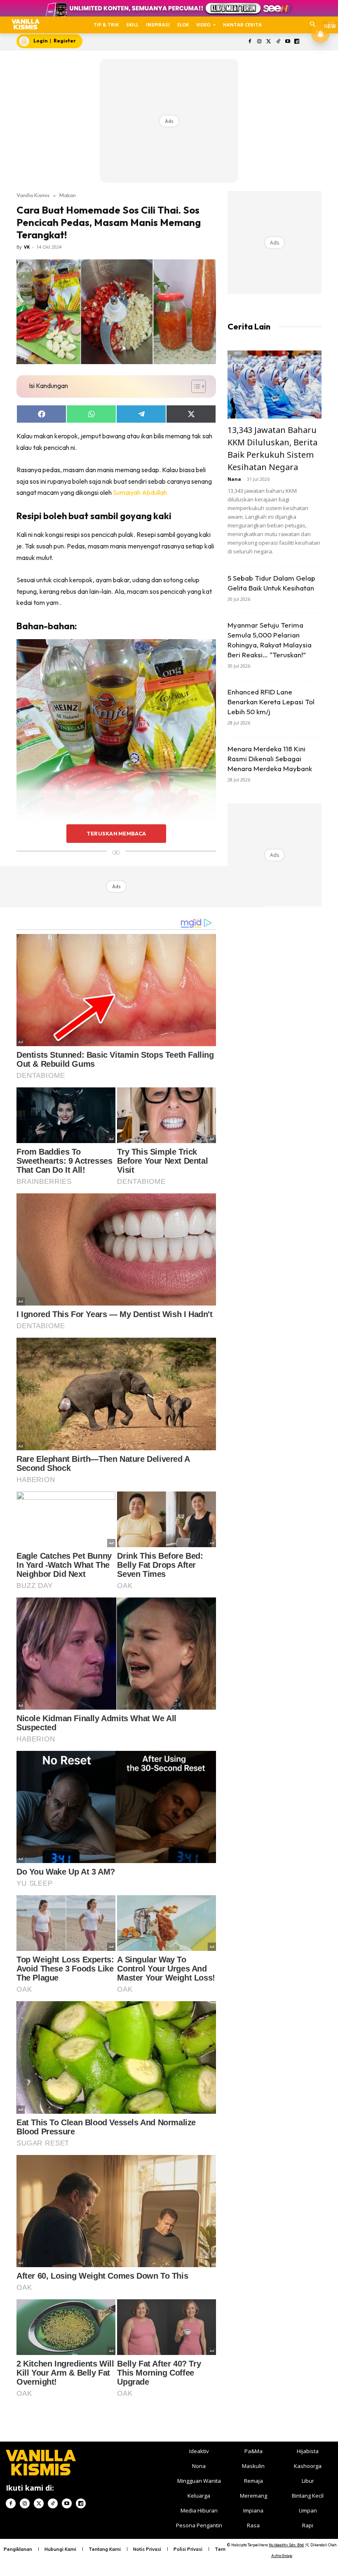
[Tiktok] (278, 42)
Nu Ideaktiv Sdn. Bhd (286, 2545)
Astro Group (282, 2556)
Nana (234, 479)
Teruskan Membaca (116, 833)
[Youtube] (288, 42)
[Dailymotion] (297, 42)
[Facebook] (250, 42)
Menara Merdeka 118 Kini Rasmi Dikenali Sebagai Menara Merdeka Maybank (270, 759)
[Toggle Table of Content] (194, 386)
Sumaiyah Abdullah (140, 492)
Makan (68, 195)
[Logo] (25, 24)
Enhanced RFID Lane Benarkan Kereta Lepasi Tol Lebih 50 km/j (271, 702)
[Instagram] (259, 42)
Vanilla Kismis (33, 195)
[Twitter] (269, 42)
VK (27, 247)
